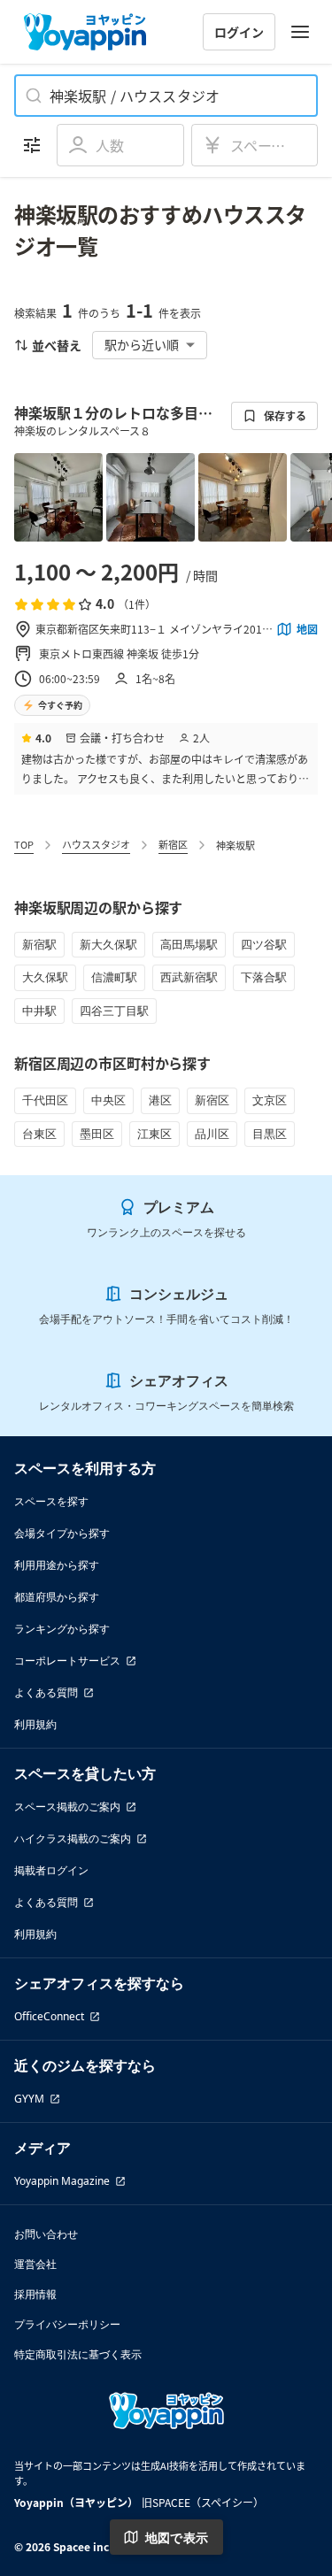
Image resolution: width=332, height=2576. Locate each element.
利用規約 (35, 1724)
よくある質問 (46, 1692)
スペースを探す (51, 1501)
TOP (24, 844)
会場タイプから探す (62, 1533)
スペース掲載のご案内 (67, 1807)
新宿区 (173, 844)
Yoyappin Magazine (62, 2181)
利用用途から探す (57, 1565)
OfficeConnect (49, 2016)
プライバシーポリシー (67, 2324)
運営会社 (35, 2264)
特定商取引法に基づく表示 (78, 2354)
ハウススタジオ (96, 844)
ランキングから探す (62, 1629)
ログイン (239, 32)
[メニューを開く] (300, 32)
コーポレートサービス (67, 1661)
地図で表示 (177, 2538)
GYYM (29, 2099)
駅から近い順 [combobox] (142, 344)
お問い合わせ (46, 2234)
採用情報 (35, 2294)
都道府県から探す (57, 1597)
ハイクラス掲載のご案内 (73, 1838)
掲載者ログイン (51, 1870)
